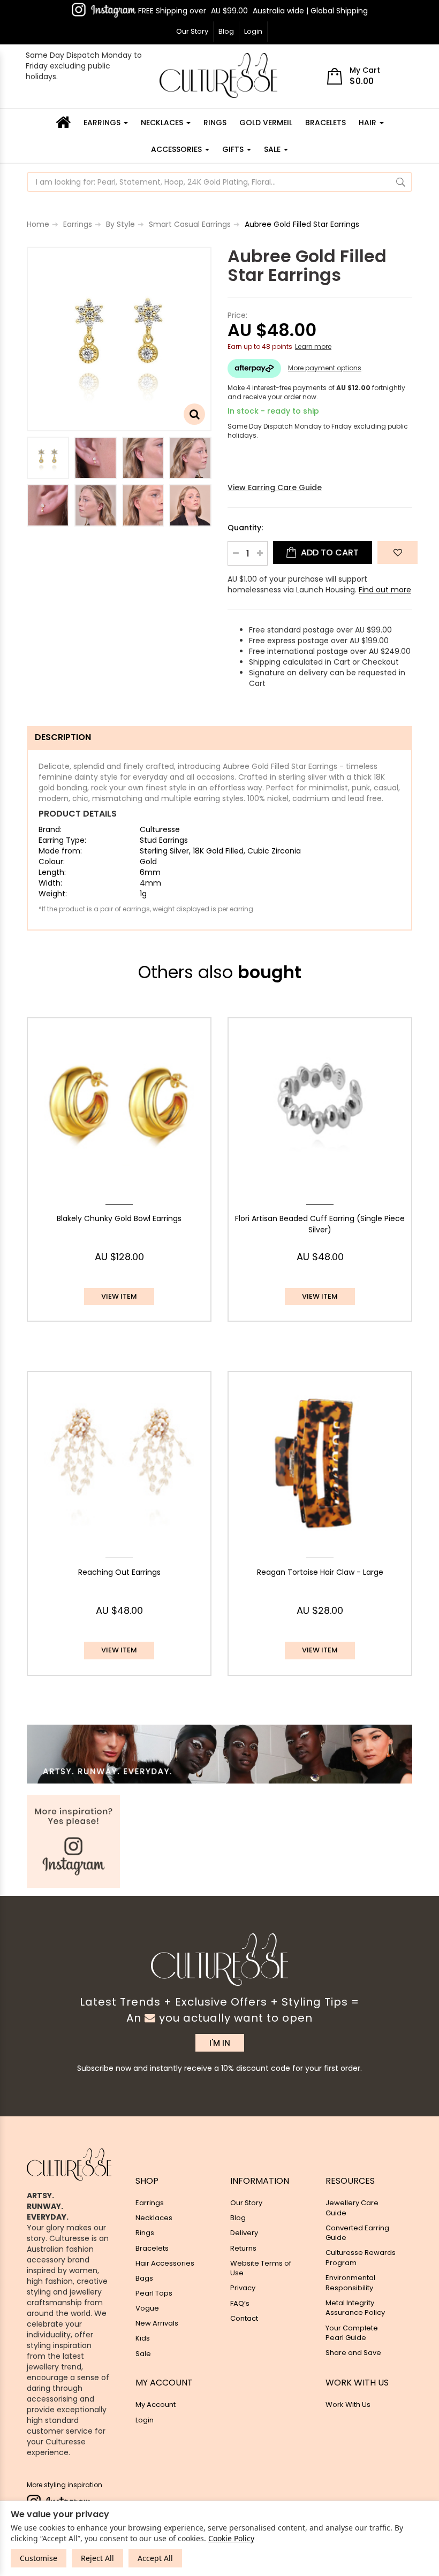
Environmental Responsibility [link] (350, 2283)
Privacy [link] (243, 2288)
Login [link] (145, 2420)
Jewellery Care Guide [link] (352, 2208)
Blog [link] (238, 2218)
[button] (398, 552)
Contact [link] (244, 2318)
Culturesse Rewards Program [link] (361, 2258)
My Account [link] (156, 2404)
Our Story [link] (246, 2203)
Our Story (192, 31)
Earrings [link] (150, 2203)
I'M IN (220, 2043)
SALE (273, 149)
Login (253, 31)
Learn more (313, 346)
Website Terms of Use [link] (261, 2268)
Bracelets (326, 123)
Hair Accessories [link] (165, 2263)
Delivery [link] (244, 2233)
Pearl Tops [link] (154, 2293)
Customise (39, 2558)
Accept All (155, 2558)
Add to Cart (329, 552)
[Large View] (48, 458)
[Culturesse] (218, 75)
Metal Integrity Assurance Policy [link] (355, 2308)
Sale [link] (143, 2354)
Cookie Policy (231, 2538)
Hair (369, 123)
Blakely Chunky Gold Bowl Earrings (119, 1218)
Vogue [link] (147, 2308)
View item (119, 1296)
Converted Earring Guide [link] (357, 2233)
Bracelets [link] (152, 2248)
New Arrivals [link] (157, 2323)
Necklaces (163, 123)
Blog (226, 31)
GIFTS (234, 149)
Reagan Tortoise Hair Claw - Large (320, 1572)
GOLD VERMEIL (266, 123)
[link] (104, 10)
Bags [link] (144, 2278)
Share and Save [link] (353, 2353)
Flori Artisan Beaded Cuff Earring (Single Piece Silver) (320, 1224)
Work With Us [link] (348, 2404)
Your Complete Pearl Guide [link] (352, 2333)
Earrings (103, 123)
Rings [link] (145, 2233)
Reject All (97, 2558)
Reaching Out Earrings (119, 1572)
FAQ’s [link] (240, 2303)
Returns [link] (243, 2248)
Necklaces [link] (154, 2218)
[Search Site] (401, 182)
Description (63, 737)
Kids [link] (143, 2338)
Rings (215, 123)
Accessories (177, 149)
